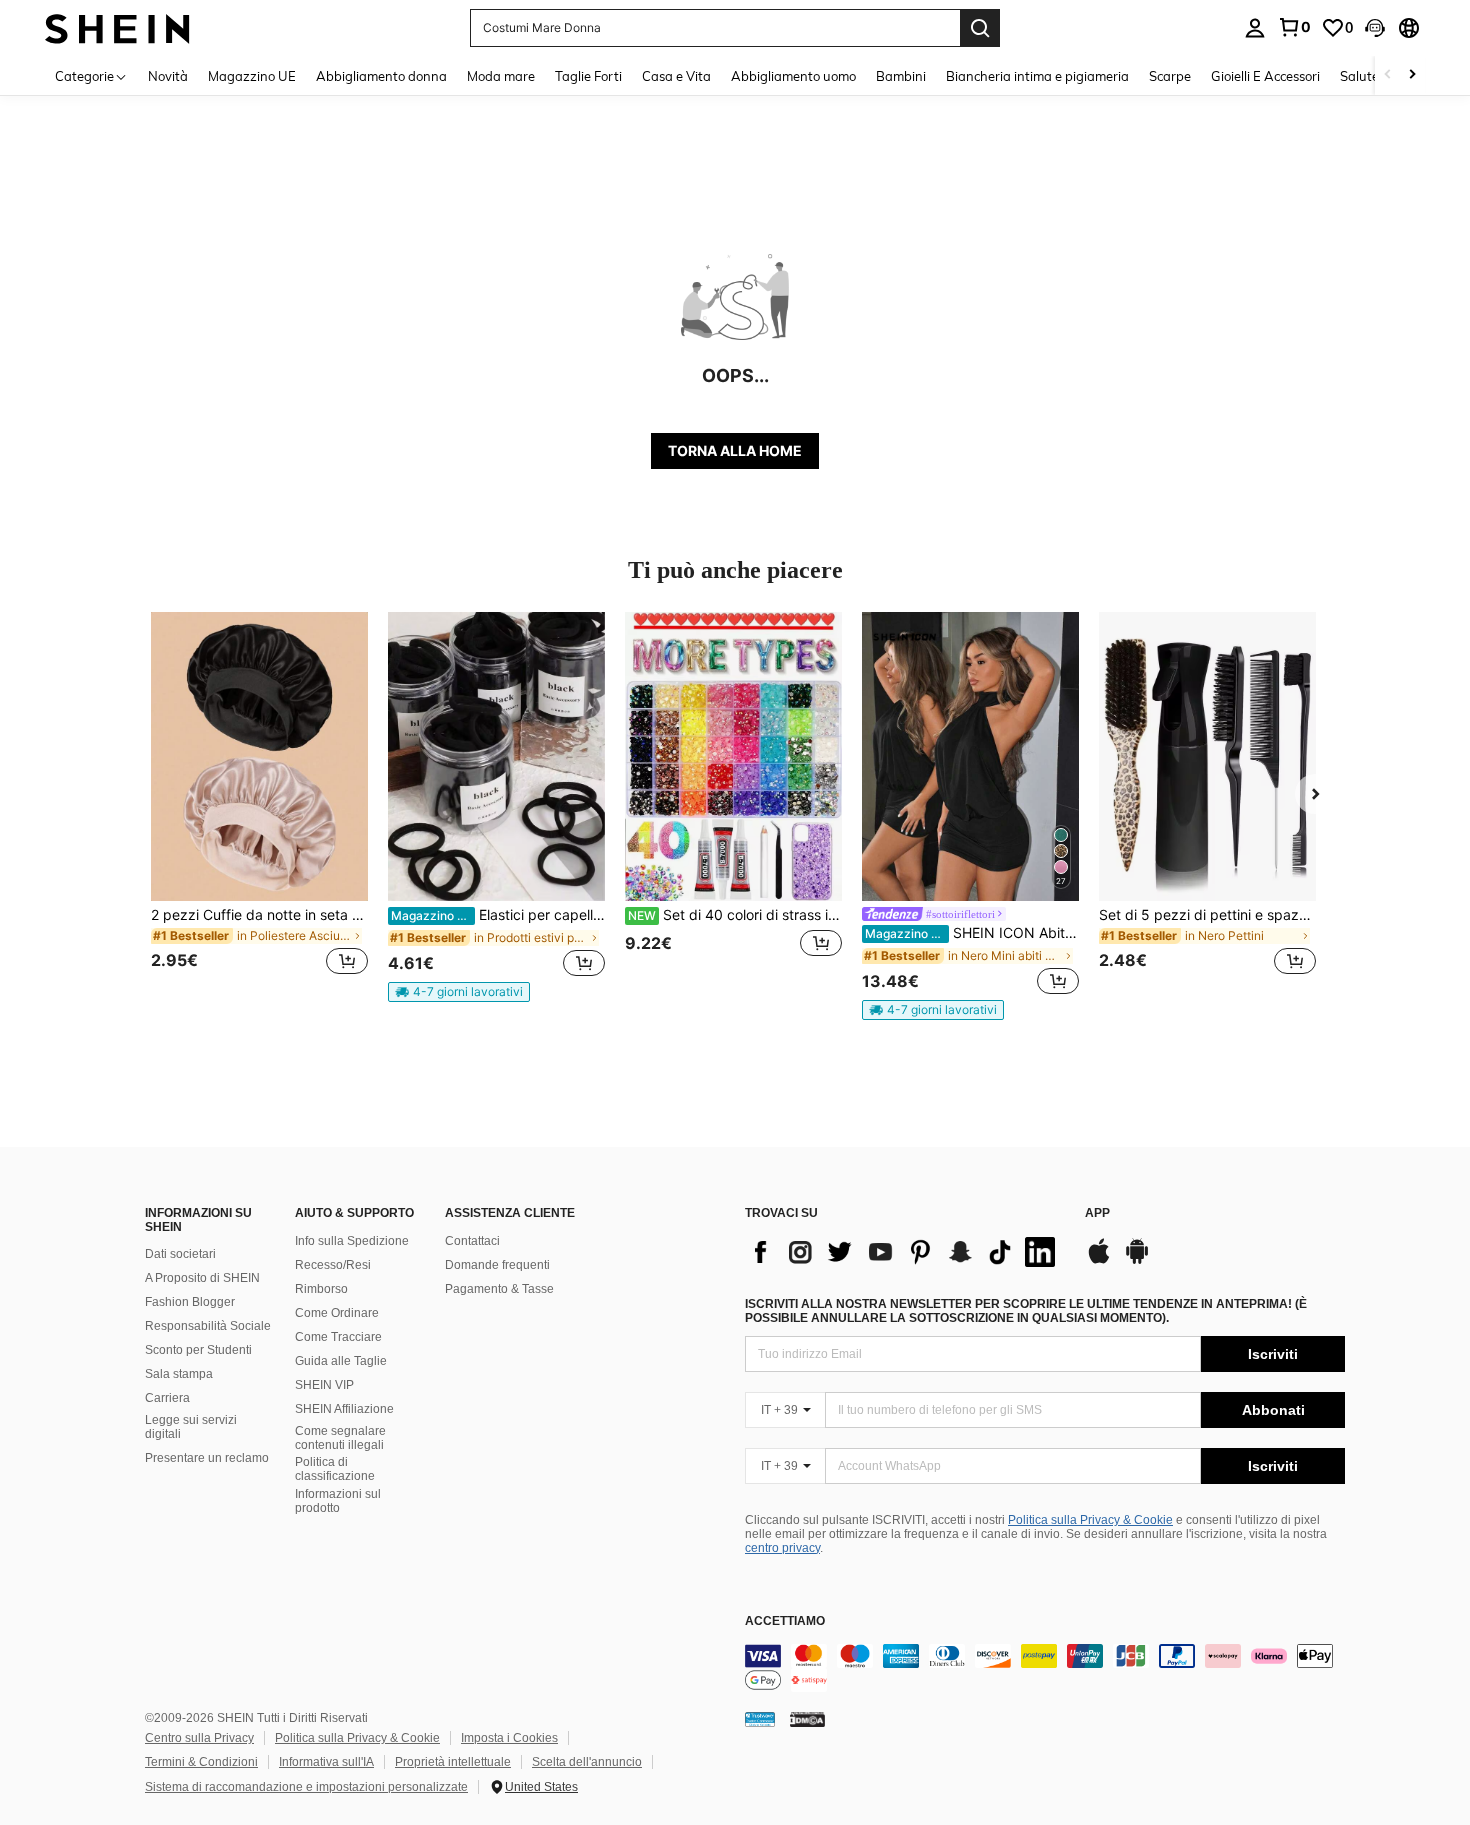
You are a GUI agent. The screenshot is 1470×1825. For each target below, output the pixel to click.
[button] (1375, 28)
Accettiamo (785, 1621)
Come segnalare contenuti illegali (340, 1438)
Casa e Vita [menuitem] (676, 76)
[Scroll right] (1412, 75)
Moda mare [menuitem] (501, 76)
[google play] (1137, 1261)
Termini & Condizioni (201, 1762)
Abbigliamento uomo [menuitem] (793, 76)
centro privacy (782, 1548)
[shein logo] (117, 27)
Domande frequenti (497, 1265)
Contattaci (472, 1241)
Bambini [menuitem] (901, 76)
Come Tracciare (338, 1337)
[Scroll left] (1388, 75)
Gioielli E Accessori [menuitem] (1265, 76)
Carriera (167, 1398)
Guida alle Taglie (341, 1361)
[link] (1294, 27)
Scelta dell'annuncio (587, 1762)
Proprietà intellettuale (453, 1762)
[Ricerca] (980, 28)
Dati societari (180, 1254)
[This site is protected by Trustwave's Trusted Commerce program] (760, 1719)
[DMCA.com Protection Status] (807, 1719)
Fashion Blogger (190, 1302)
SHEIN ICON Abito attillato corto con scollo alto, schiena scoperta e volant (972, 933)
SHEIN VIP (324, 1385)
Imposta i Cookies (509, 1738)
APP (1097, 1213)
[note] (459, 992)
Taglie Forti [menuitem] (588, 76)
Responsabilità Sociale (208, 1326)
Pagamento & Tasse (499, 1289)
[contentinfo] (1045, 1668)
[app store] (1099, 1261)
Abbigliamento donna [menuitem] (381, 76)
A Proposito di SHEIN (202, 1278)
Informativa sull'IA (326, 1762)
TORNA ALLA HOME (735, 450)
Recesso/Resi (333, 1265)
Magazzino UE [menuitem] (252, 76)
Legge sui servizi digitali (191, 1427)
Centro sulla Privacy (199, 1738)
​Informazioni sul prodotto (338, 1501)
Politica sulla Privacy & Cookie (1090, 1520)
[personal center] (1255, 28)
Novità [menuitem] (168, 76)
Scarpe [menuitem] (1170, 76)
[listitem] (259, 805)
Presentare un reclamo (207, 1458)
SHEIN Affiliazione (344, 1409)
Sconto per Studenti (198, 1350)
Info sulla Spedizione (352, 1241)
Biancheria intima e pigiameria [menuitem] (1037, 76)
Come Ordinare (337, 1313)
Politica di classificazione (335, 1469)
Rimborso (321, 1289)
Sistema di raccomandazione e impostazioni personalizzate (306, 1787)
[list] (905, 1252)
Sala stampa (179, 1374)
